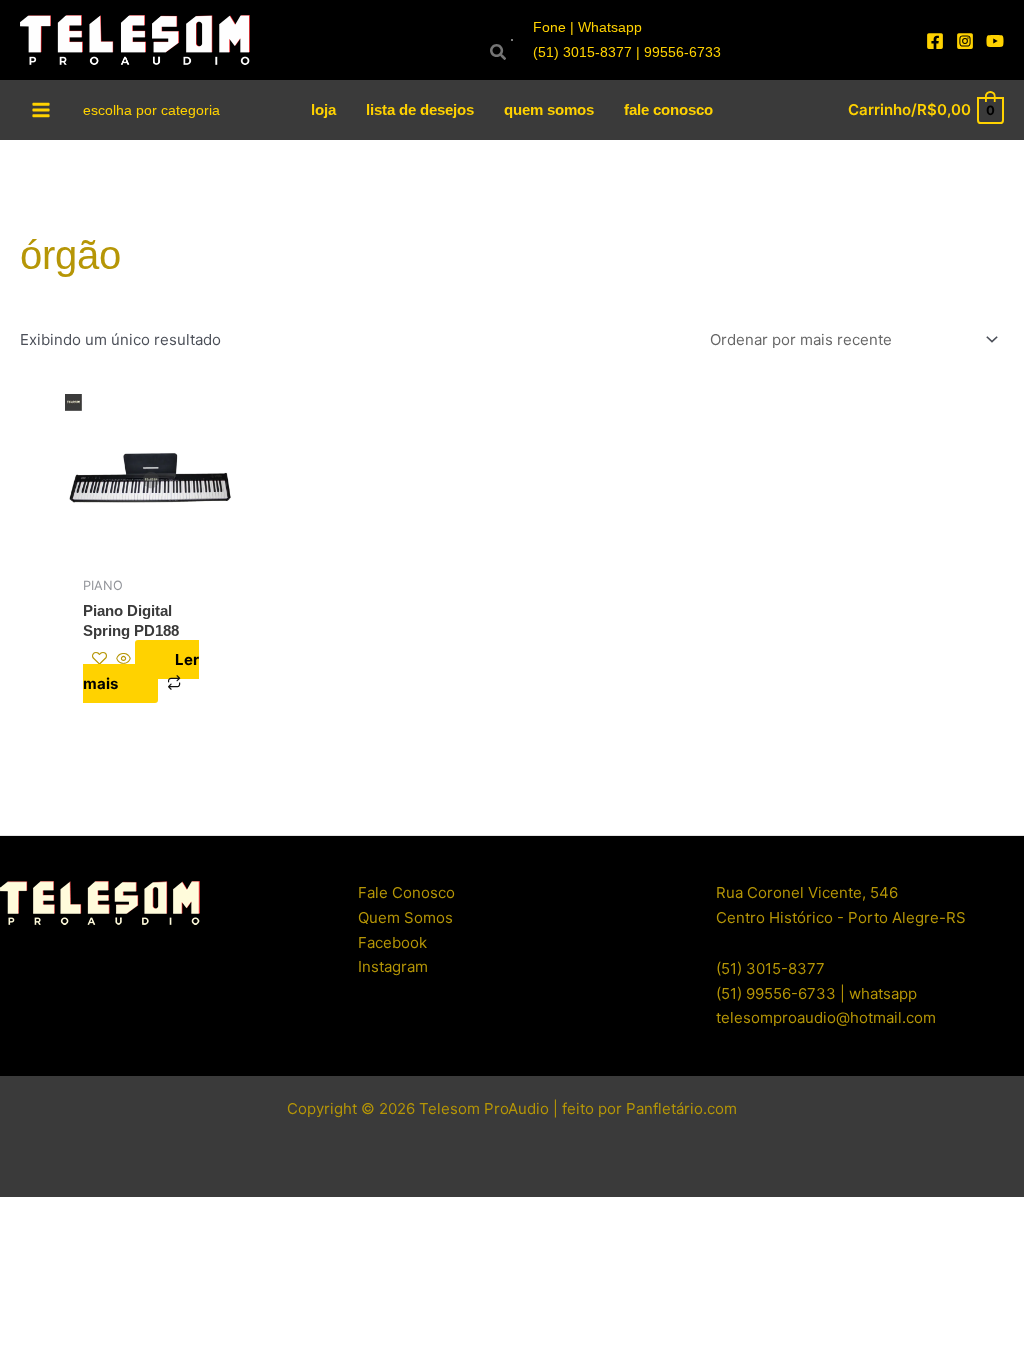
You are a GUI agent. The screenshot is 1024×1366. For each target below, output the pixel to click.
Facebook (392, 942)
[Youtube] (995, 41)
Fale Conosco (406, 892)
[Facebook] (935, 41)
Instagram (393, 966)
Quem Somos (405, 917)
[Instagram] (965, 41)
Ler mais (141, 672)
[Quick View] (123, 659)
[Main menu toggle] (41, 109)
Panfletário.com (681, 1108)
